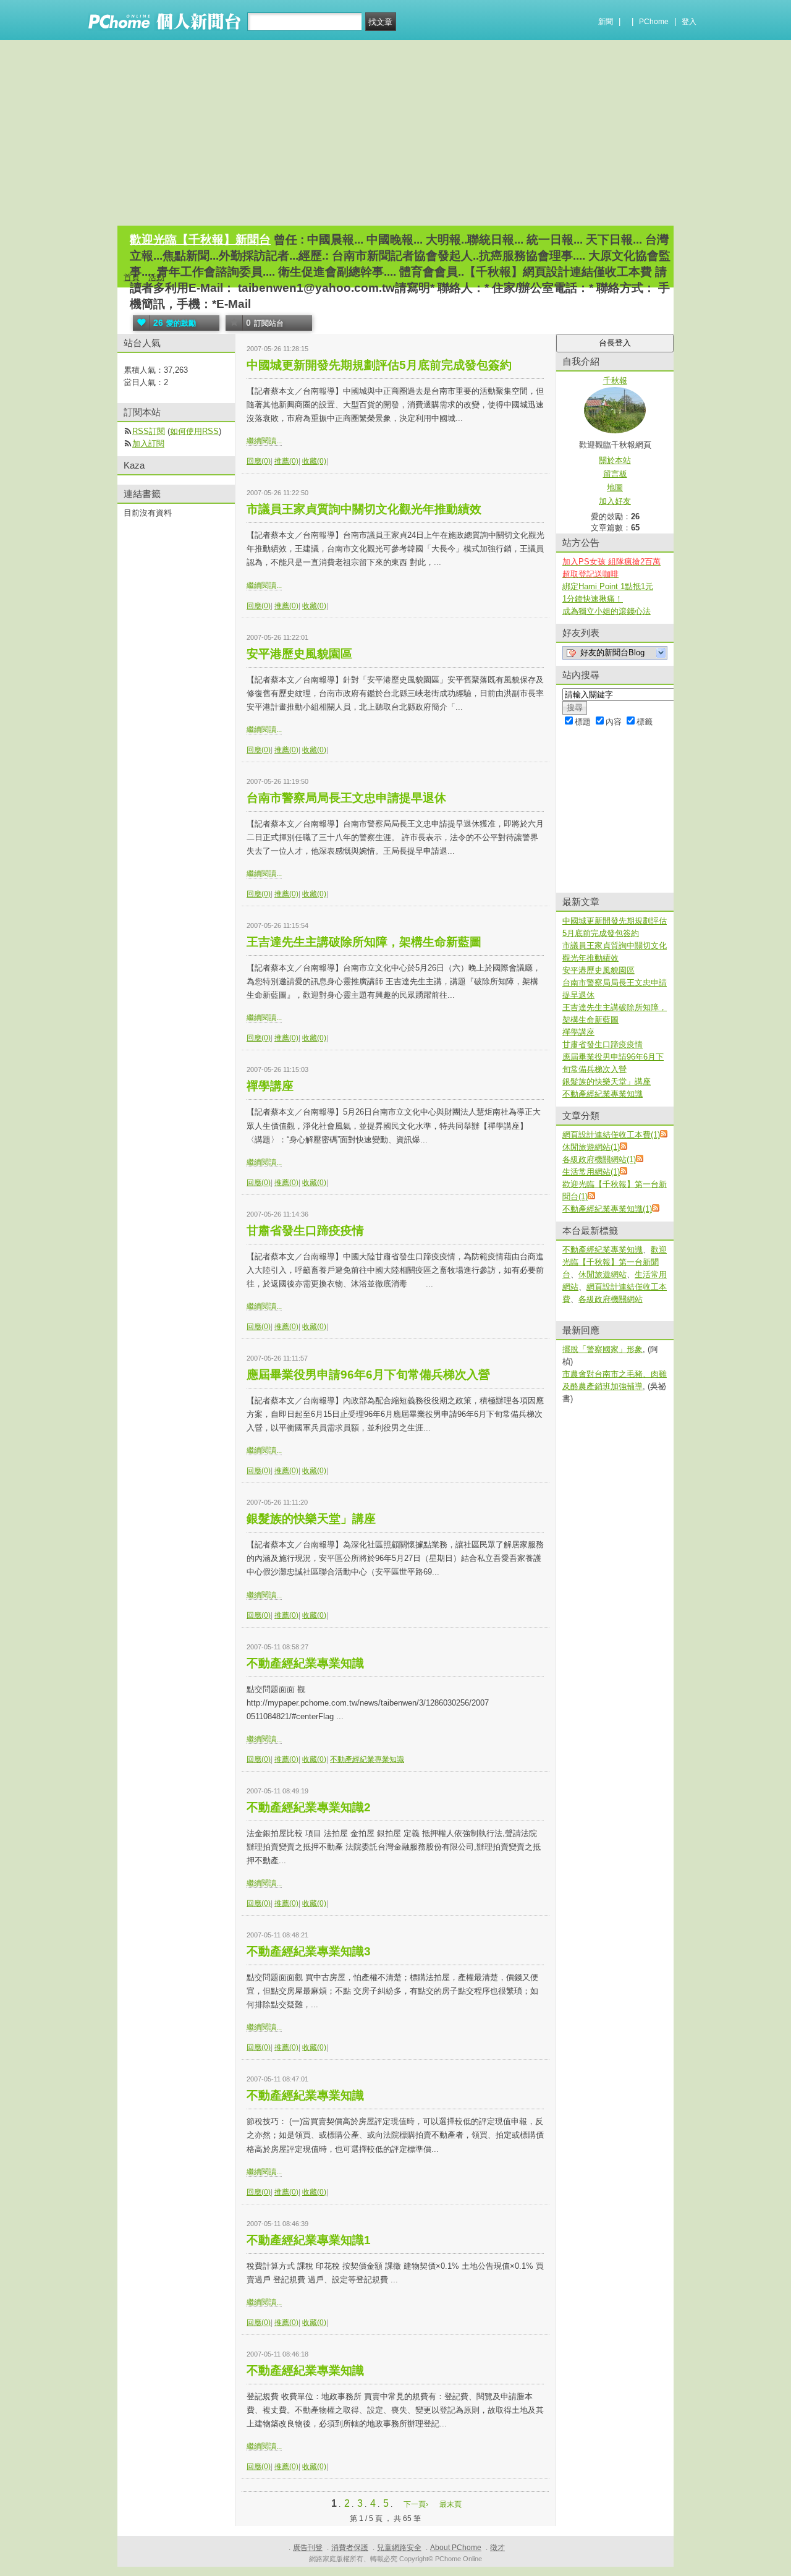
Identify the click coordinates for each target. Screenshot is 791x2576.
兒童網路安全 (399, 2548)
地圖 (615, 487)
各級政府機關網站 (611, 1299)
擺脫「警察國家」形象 (603, 1349)
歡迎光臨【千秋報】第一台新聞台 (615, 1262)
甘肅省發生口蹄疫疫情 (305, 1231)
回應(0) (259, 461)
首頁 (132, 277)
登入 (689, 22)
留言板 (615, 474)
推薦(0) (286, 461)
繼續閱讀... (264, 441)
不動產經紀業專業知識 (305, 1663)
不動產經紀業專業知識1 (309, 2240)
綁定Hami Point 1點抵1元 (608, 586)
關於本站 (615, 460)
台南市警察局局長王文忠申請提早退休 (346, 798)
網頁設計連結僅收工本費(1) (611, 1135)
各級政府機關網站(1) (599, 1159)
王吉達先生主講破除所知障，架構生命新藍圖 (364, 942)
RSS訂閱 (149, 431)
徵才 (497, 2548)
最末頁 (450, 2504)
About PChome (456, 2548)
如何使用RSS (194, 431)
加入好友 (615, 501)
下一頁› (417, 2504)
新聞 (606, 22)
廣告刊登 (308, 2548)
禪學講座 (270, 1086)
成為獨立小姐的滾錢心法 (607, 611)
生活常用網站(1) (591, 1172)
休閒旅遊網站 (603, 1274)
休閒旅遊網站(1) (591, 1147)
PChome (654, 22)
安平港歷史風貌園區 (299, 654)
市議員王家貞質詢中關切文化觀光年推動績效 (364, 509)
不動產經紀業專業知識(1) (607, 1209)
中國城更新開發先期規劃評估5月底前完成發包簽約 (379, 365)
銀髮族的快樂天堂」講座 (311, 1519)
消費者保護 (350, 2548)
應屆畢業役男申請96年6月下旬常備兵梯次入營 (368, 1375)
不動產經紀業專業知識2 (309, 1807)
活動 (156, 277)
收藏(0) (314, 461)
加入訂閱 (148, 444)
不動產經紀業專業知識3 (309, 1951)
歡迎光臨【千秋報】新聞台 (200, 240)
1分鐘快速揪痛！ (593, 599)
